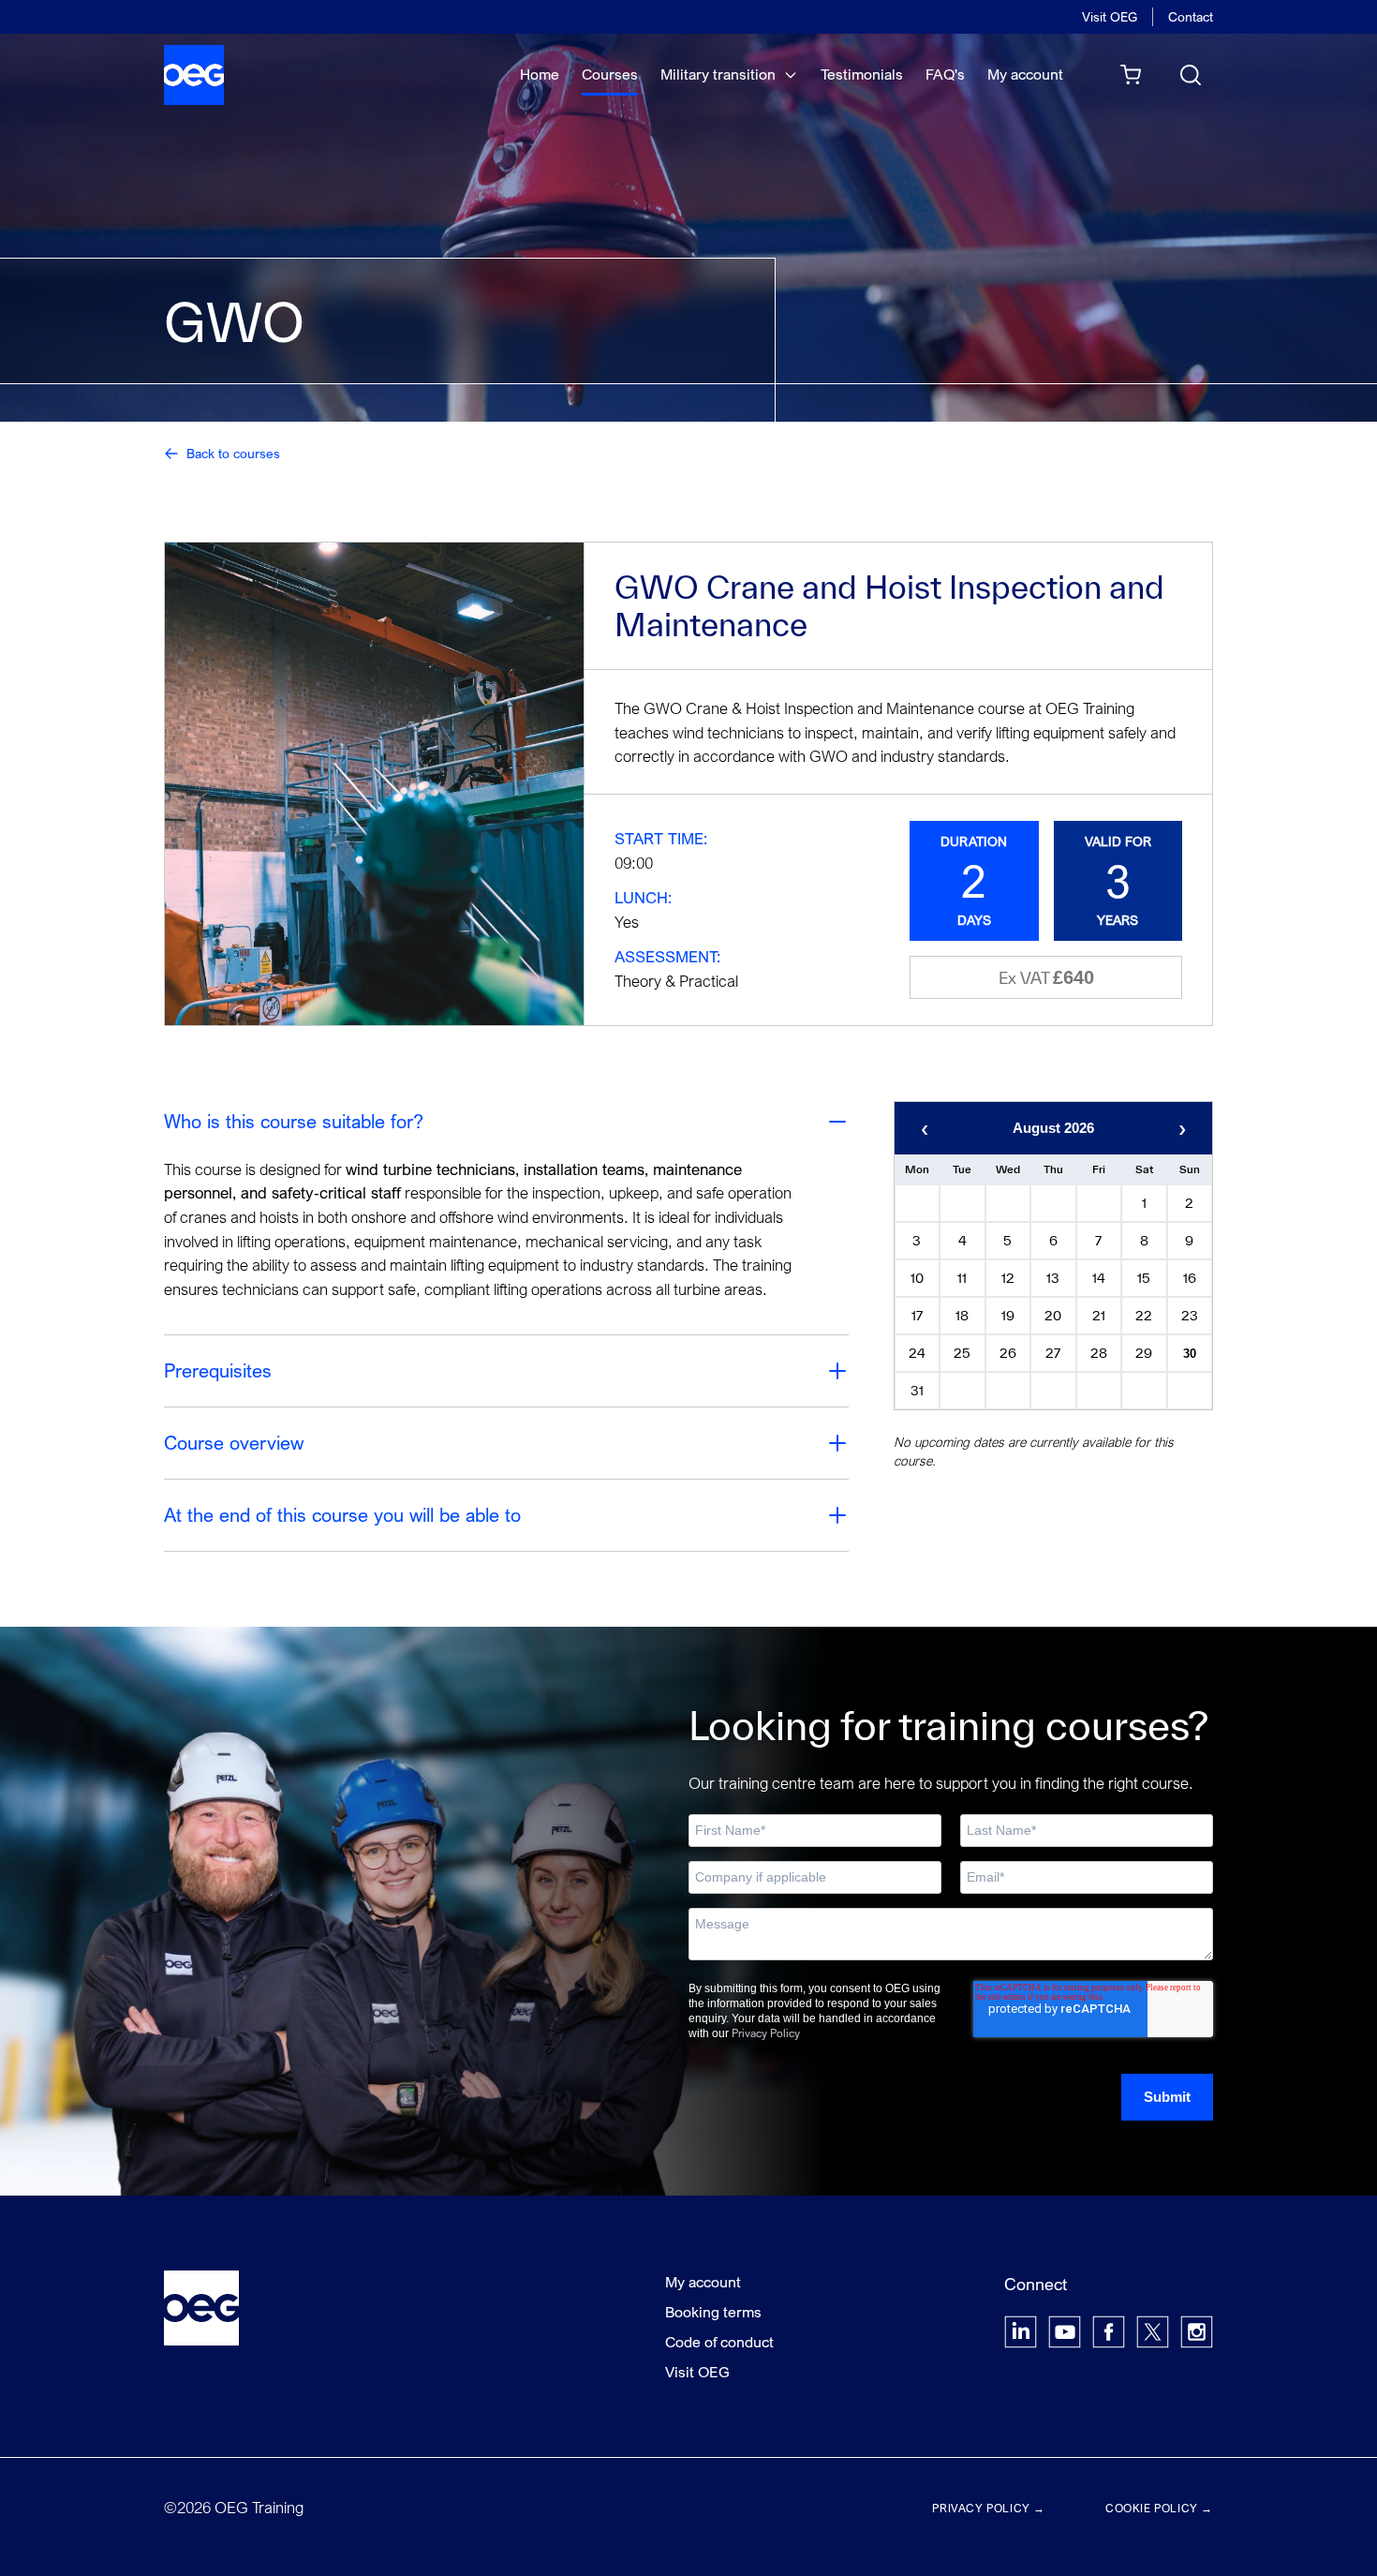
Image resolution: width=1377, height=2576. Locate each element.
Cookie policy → (1159, 2508)
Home (540, 74)
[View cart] (1131, 75)
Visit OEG (1110, 16)
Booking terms (713, 2312)
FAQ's (945, 74)
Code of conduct (719, 2342)
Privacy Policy (766, 2033)
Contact (1191, 16)
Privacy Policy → (989, 2508)
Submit (1167, 2097)
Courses (610, 74)
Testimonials (862, 74)
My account (1025, 74)
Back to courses (233, 453)
